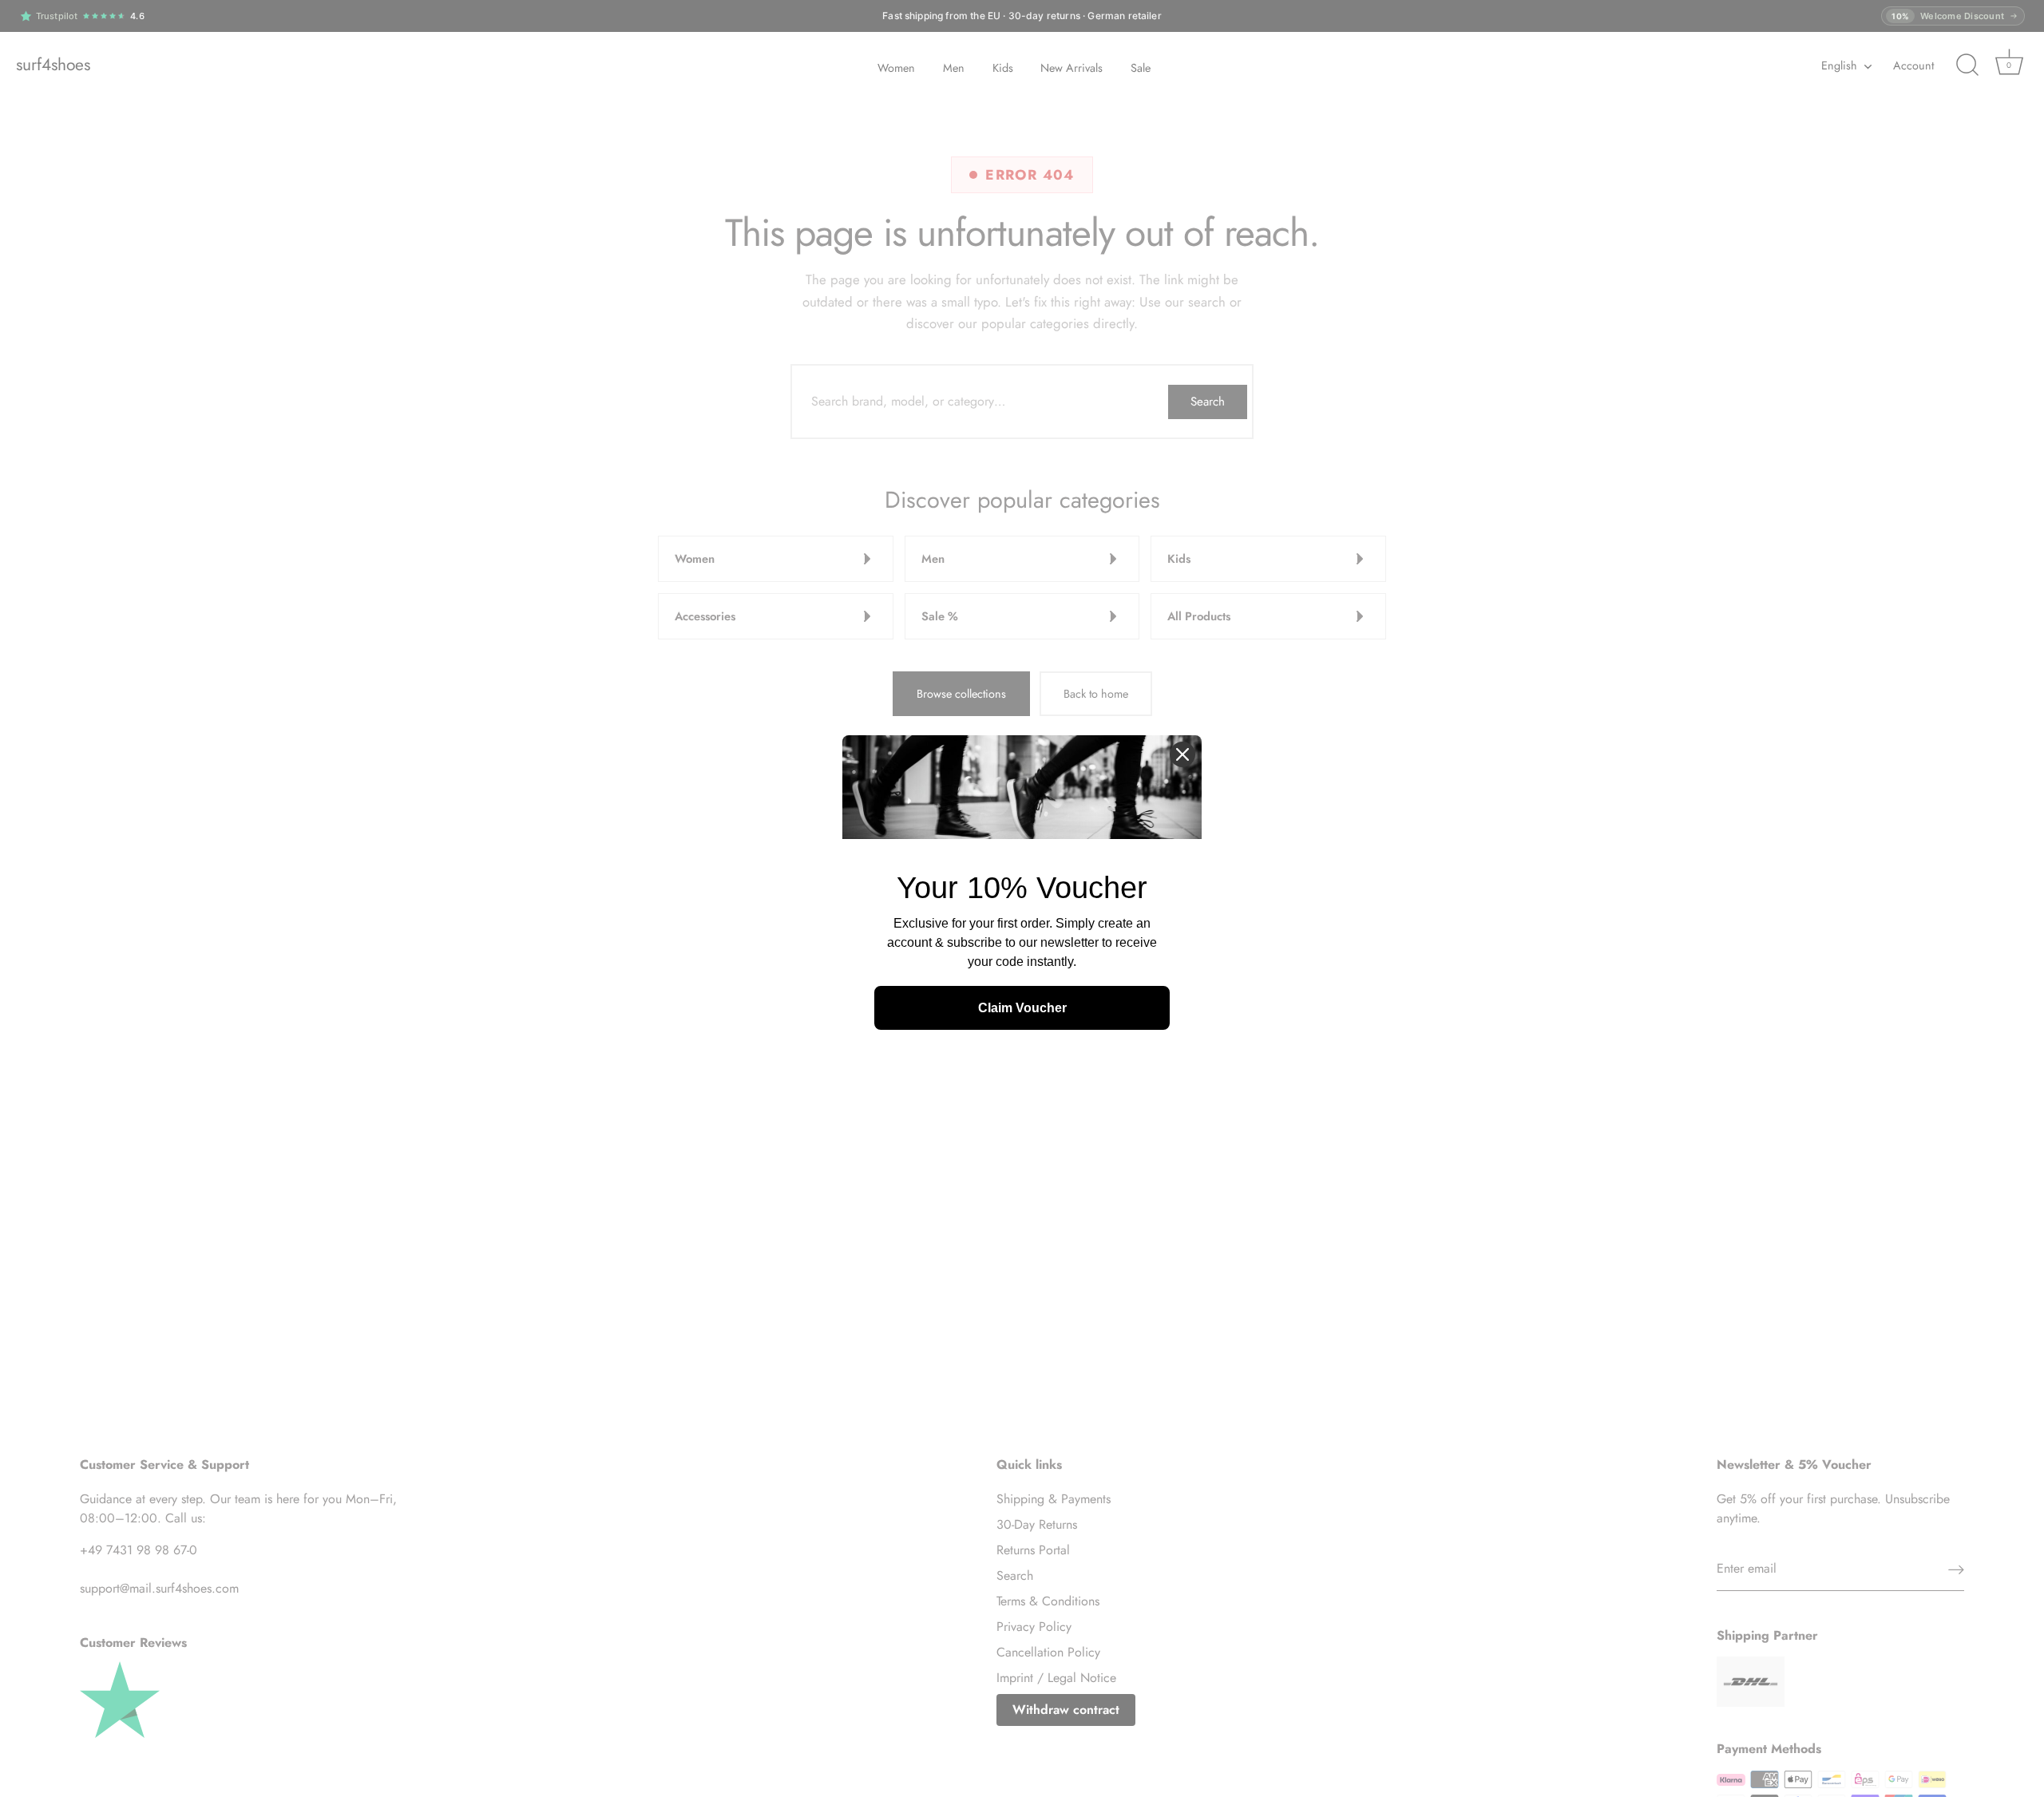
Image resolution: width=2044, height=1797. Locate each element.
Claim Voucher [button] (1022, 1008)
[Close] (1182, 754)
